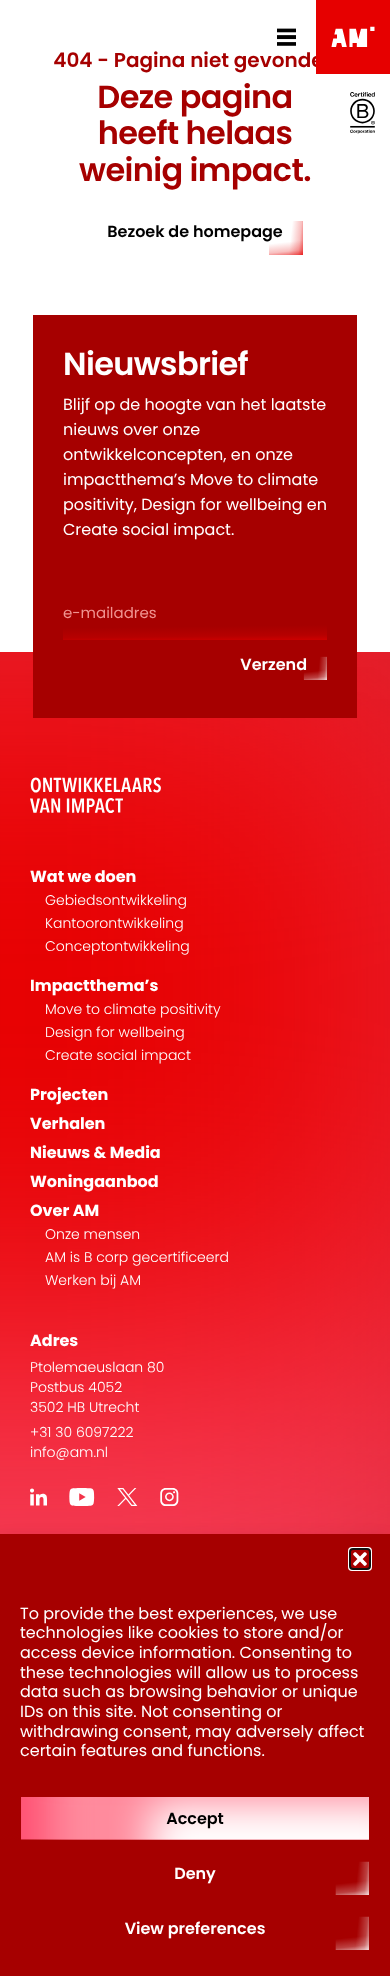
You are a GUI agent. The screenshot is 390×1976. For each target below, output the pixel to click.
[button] (360, 1559)
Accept (195, 1818)
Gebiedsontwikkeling (116, 900)
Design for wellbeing (115, 1032)
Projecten (69, 1094)
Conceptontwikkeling (117, 946)
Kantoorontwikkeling (114, 923)
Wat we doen (83, 876)
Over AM (64, 1210)
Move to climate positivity (133, 1009)
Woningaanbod (94, 1181)
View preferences (195, 1928)
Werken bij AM (93, 1280)
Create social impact (118, 1055)
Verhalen (67, 1123)
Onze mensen (92, 1234)
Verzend (273, 664)
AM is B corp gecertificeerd (137, 1257)
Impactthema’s (94, 985)
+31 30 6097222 (82, 1432)
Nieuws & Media (95, 1152)
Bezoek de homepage (195, 231)
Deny (195, 1873)
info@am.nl (69, 1452)
